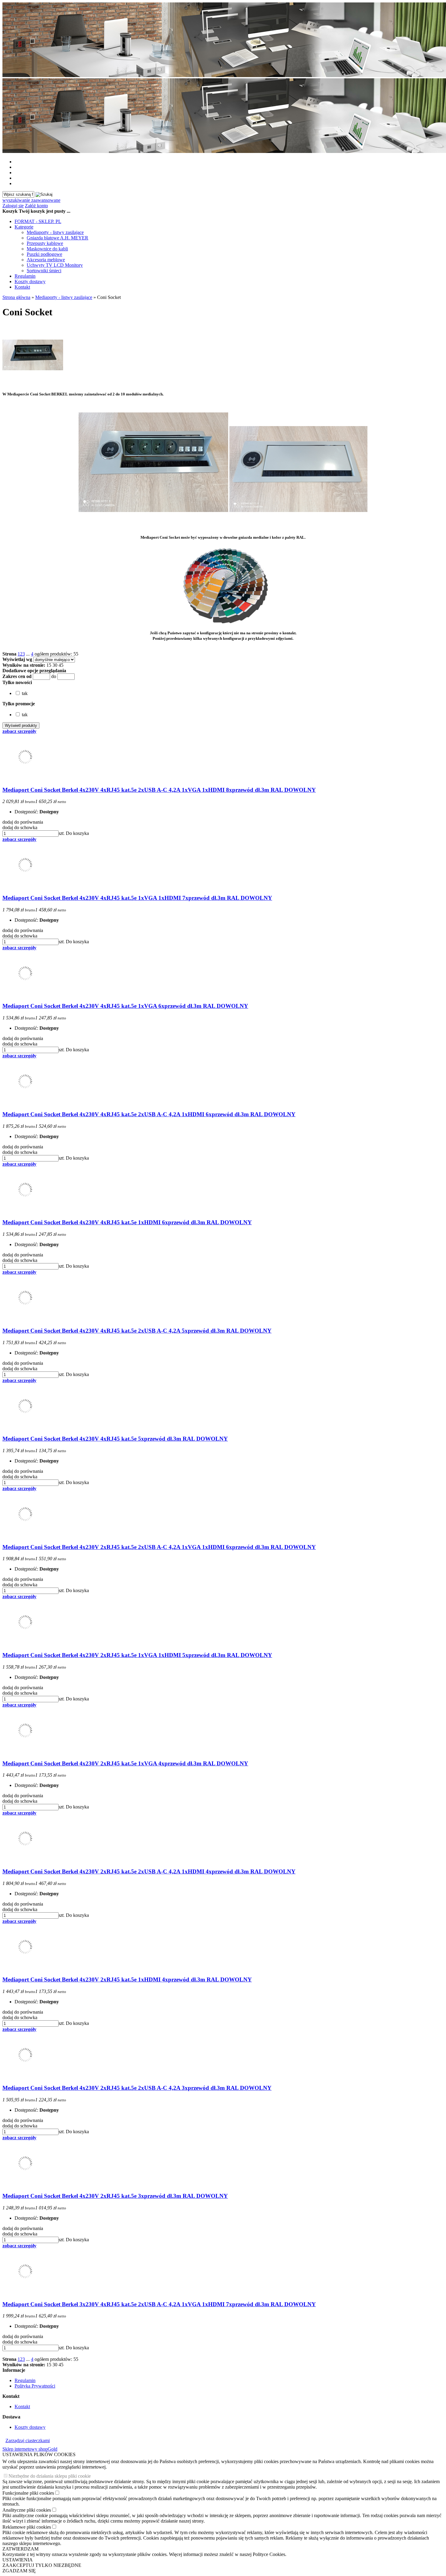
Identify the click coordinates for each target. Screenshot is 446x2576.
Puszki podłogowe (44, 254)
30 (55, 665)
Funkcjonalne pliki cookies (28, 2493)
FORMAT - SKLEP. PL (38, 221)
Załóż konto (36, 206)
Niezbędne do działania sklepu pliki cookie (50, 2476)
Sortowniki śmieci (44, 271)
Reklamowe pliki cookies (27, 2527)
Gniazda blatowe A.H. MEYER (57, 238)
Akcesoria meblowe (46, 260)
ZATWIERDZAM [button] (20, 2549)
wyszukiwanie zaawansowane (31, 200)
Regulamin (25, 276)
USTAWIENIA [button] (18, 2560)
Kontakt (22, 287)
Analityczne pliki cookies (27, 2510)
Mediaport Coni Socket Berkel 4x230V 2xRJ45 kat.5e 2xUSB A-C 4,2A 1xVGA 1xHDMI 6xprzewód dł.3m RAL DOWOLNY (159, 1547)
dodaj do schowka (20, 827)
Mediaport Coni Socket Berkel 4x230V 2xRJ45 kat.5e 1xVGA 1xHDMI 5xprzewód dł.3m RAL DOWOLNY (137, 1655)
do (54, 676)
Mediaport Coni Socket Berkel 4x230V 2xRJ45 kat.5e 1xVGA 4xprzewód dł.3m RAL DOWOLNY (125, 1763)
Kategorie (24, 227)
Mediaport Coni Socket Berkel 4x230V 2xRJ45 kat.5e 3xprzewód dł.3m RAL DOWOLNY (115, 2196)
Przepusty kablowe (45, 243)
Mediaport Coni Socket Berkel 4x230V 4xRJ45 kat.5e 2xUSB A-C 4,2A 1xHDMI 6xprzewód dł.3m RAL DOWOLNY (149, 1114)
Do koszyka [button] (77, 833)
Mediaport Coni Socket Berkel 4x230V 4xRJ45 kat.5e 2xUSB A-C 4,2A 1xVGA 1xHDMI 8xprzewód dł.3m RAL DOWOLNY (159, 790)
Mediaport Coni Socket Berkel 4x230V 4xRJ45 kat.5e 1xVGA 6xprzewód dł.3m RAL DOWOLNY (125, 1006)
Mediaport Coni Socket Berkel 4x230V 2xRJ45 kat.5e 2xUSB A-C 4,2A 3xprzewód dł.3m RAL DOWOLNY (137, 2088)
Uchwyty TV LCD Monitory (55, 265)
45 (61, 665)
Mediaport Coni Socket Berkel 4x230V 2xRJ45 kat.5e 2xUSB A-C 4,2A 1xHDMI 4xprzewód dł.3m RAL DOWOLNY (149, 1871)
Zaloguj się (13, 206)
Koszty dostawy (30, 281)
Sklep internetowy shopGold (30, 2449)
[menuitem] (229, 222)
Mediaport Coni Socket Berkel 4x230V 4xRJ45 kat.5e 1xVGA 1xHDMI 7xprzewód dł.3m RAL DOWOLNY (137, 898)
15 (49, 665)
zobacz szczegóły (19, 731)
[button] (17, 682)
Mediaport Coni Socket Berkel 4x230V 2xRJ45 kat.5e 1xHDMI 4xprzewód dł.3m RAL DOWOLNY (127, 1979)
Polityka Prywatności (35, 2386)
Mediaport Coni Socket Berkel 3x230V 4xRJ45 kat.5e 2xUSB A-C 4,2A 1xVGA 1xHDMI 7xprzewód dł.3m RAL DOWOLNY (159, 2304)
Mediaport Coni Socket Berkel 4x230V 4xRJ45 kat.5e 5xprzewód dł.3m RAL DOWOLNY (115, 1439)
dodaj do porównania (23, 822)
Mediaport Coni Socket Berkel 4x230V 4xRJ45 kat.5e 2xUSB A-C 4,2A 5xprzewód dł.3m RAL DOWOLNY (137, 1331)
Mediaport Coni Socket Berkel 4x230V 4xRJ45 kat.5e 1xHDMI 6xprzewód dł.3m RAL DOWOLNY (127, 1222)
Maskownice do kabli (47, 249)
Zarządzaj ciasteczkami (28, 2440)
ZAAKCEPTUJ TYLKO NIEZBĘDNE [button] (42, 2565)
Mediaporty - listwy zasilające (55, 232)
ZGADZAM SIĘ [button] (19, 2571)
